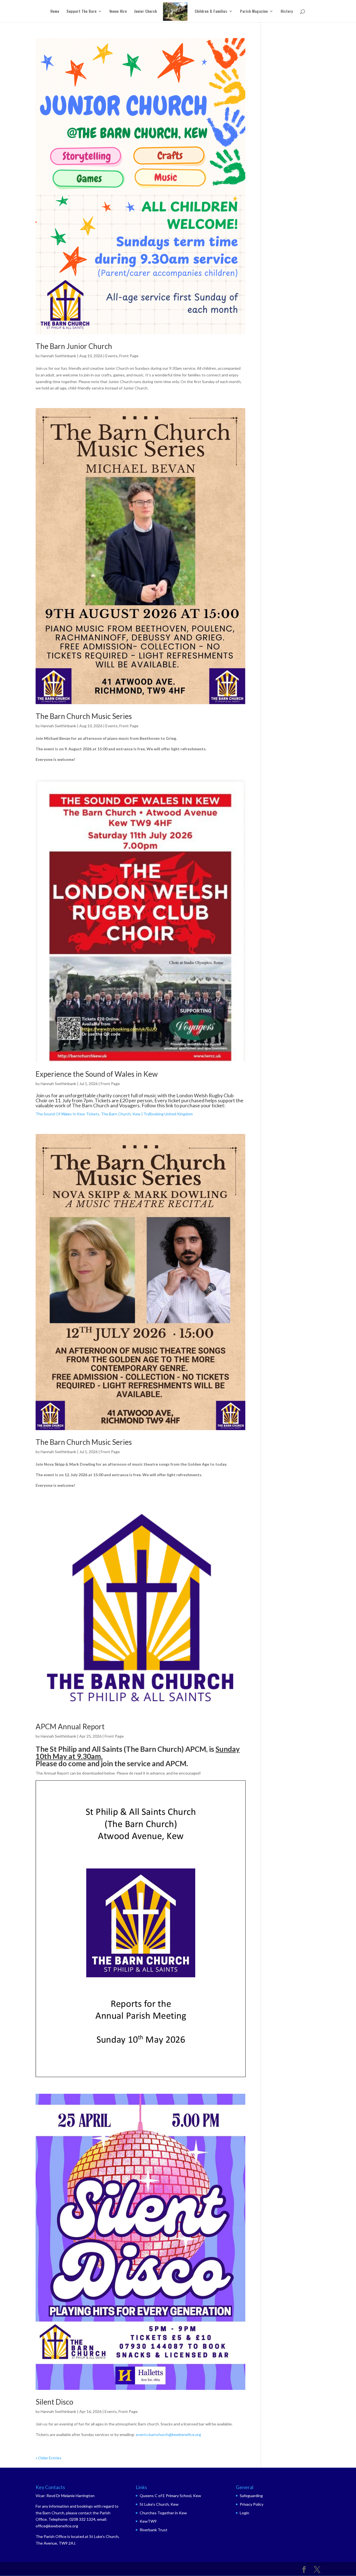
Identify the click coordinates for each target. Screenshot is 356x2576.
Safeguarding (251, 2496)
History (287, 12)
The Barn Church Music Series (84, 716)
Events (112, 356)
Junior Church (145, 12)
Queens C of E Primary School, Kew (170, 2496)
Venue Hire (118, 12)
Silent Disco (54, 2402)
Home (55, 12)
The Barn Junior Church (74, 346)
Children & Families (211, 12)
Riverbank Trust (154, 2530)
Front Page (129, 356)
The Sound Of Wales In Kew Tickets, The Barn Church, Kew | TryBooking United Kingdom (114, 1114)
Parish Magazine (254, 12)
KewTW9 (148, 2521)
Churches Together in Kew (163, 2513)
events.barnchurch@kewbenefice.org (168, 2434)
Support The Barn (81, 12)
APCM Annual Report (70, 1727)
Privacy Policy (252, 2504)
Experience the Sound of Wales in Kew (97, 1074)
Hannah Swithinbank (58, 356)
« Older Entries (49, 2458)
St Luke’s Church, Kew (159, 2504)
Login (244, 2513)
